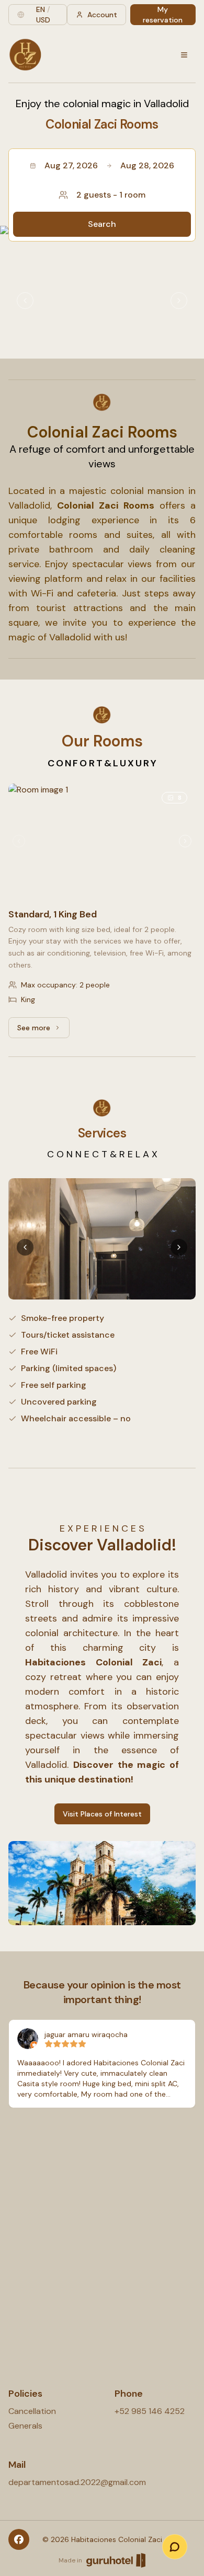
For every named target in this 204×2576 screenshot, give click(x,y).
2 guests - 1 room (111, 195)
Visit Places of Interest (102, 1814)
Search (102, 224)
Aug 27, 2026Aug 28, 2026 (110, 165)
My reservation (163, 15)
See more (43, 1030)
